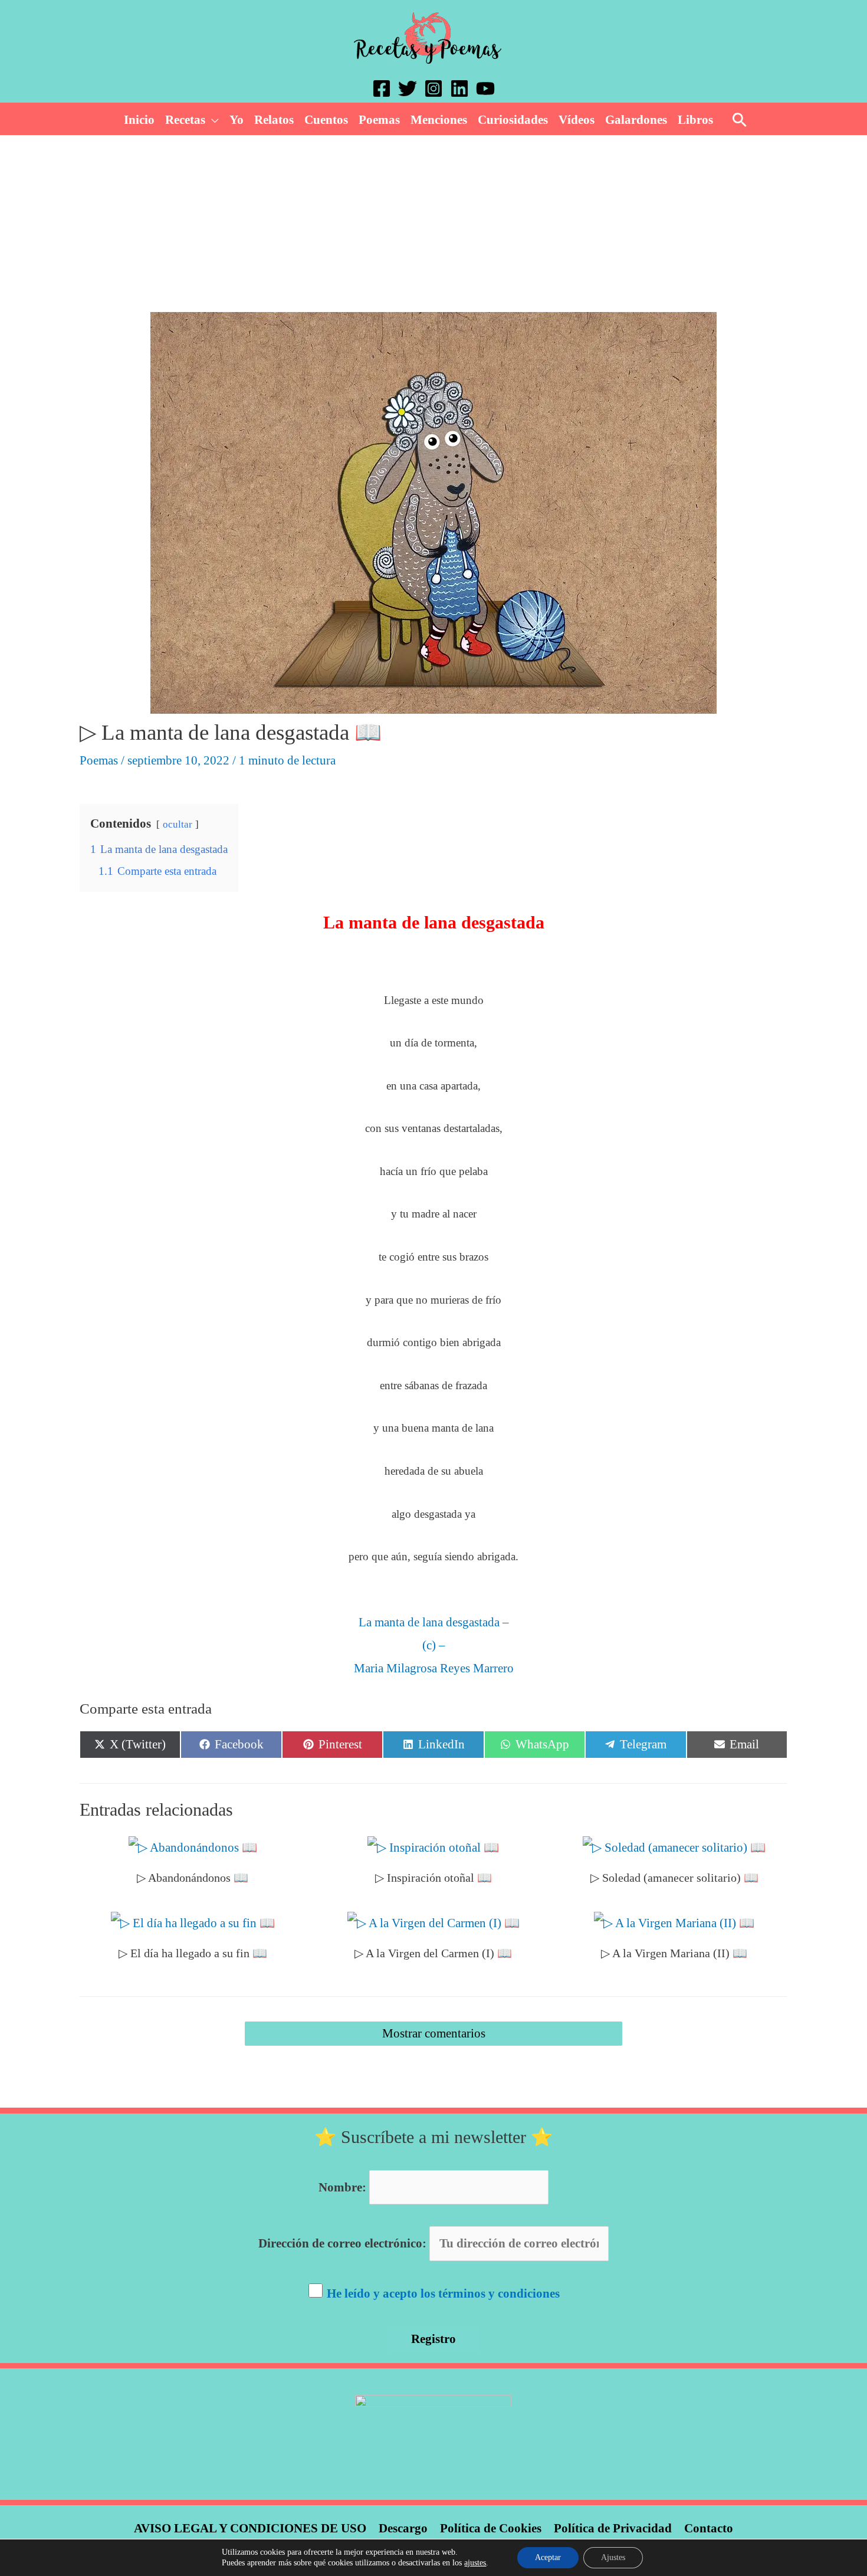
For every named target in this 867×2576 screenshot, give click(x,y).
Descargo (403, 2528)
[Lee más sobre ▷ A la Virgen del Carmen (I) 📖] (433, 1922)
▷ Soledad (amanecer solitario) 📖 (674, 1878)
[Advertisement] (433, 224)
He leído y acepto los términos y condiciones (443, 2293)
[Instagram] (433, 88)
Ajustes (613, 2557)
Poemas (99, 760)
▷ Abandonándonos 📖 (193, 1878)
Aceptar (548, 2557)
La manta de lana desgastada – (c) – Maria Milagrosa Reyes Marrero (434, 1645)
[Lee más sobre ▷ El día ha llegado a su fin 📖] (193, 1922)
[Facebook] (382, 88)
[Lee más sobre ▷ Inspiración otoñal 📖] (433, 1847)
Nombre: (342, 2187)
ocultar (178, 824)
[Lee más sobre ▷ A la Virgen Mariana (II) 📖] (674, 1922)
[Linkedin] (459, 88)
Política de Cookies (491, 2528)
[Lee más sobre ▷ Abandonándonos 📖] (193, 1847)
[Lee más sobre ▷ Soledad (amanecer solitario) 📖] (674, 1847)
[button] (212, 120)
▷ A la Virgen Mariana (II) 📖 (674, 1953)
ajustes (475, 2563)
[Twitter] (408, 88)
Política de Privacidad (613, 2528)
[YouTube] (485, 88)
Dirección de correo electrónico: (344, 2243)
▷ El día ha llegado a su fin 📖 (193, 1953)
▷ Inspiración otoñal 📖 (433, 1878)
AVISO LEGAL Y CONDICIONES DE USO (250, 2528)
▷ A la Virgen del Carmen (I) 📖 (433, 1953)
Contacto (709, 2528)
